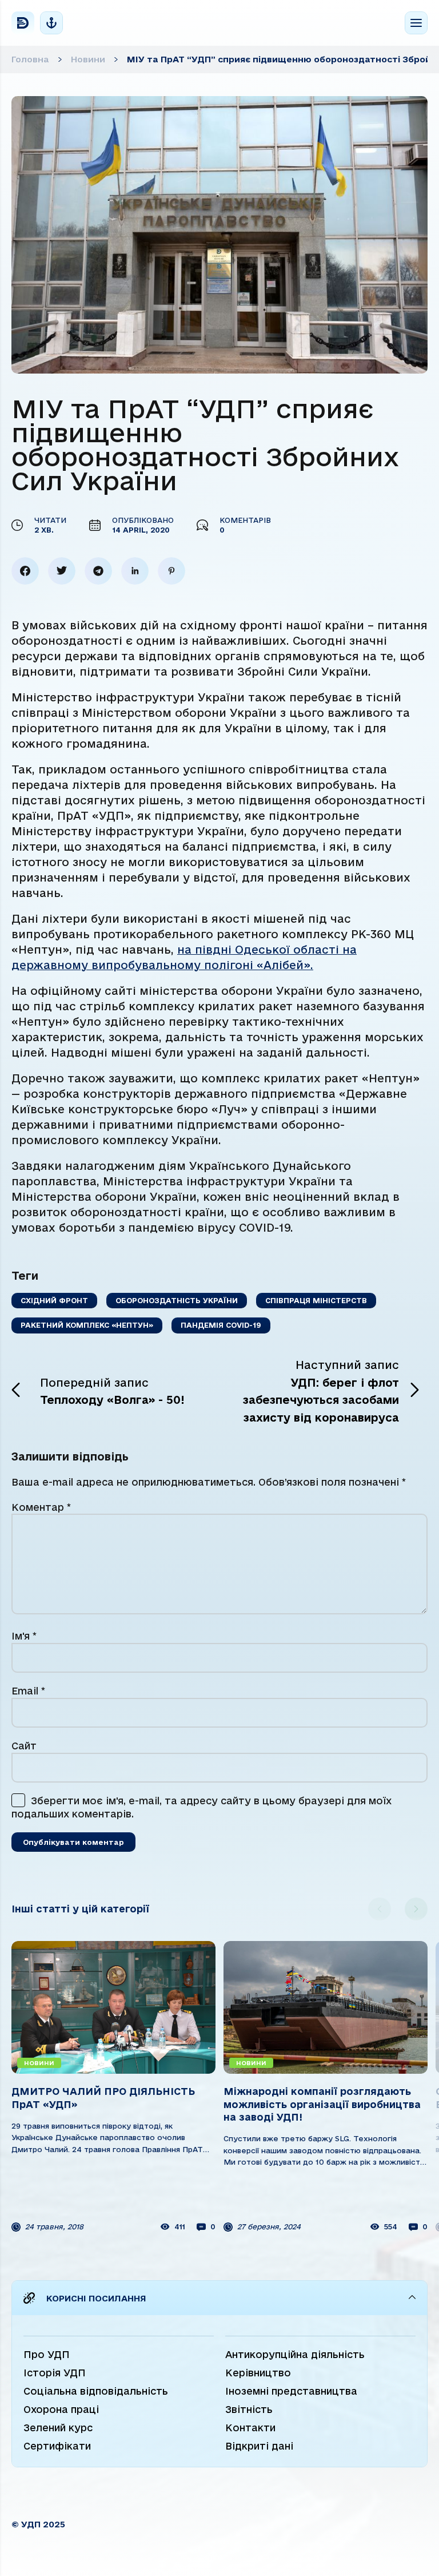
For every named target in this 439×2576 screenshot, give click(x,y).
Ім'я (24, 1636)
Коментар (41, 1507)
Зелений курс (58, 2428)
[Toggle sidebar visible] (51, 23)
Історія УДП (55, 2373)
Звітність (249, 2409)
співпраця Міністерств (316, 1300)
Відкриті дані (259, 2446)
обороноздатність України (177, 1300)
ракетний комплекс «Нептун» (87, 1325)
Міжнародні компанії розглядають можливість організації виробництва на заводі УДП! (110, 2104)
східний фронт (54, 1300)
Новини (88, 59)
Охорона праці (61, 2409)
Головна (30, 59)
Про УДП (47, 2354)
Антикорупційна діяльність (295, 2354)
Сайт (24, 1746)
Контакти (250, 2428)
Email (28, 1691)
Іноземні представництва (291, 2391)
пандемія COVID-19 (221, 1325)
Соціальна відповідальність (96, 2391)
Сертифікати (57, 2446)
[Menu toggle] (416, 23)
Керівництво (258, 2373)
